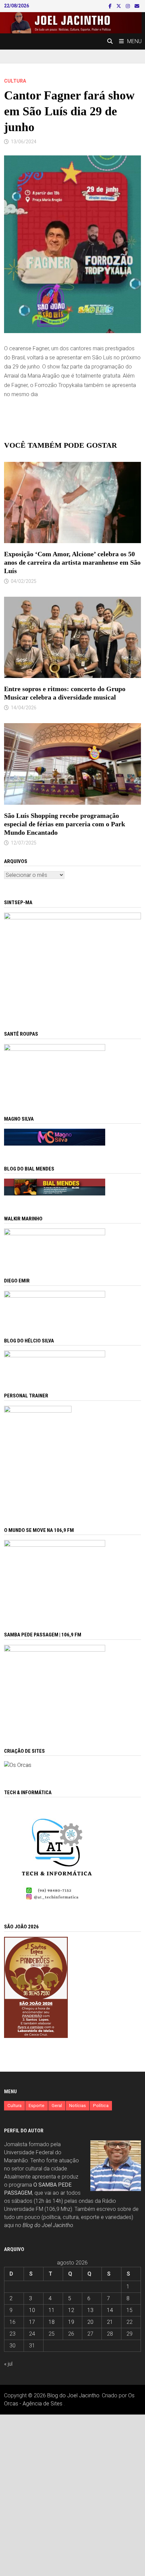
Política (101, 2106)
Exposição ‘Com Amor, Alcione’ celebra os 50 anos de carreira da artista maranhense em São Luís (72, 562)
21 (110, 2322)
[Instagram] (128, 6)
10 (32, 2310)
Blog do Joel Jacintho (48, 2225)
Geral (57, 2106)
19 (71, 2322)
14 (110, 2310)
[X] (119, 6)
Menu (134, 41)
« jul (8, 2364)
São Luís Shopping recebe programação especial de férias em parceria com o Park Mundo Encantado (65, 824)
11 (52, 2310)
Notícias (78, 2106)
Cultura (15, 81)
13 (90, 2310)
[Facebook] (111, 6)
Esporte (37, 2106)
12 (71, 2310)
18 (52, 2322)
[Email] (137, 6)
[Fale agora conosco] (18, 1765)
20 (90, 2322)
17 (32, 2322)
